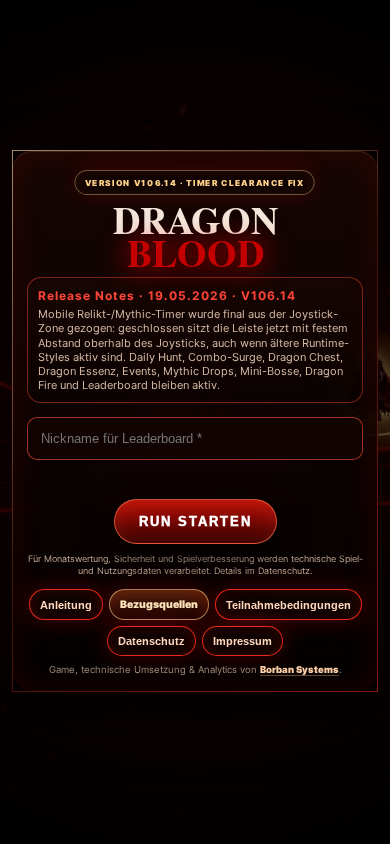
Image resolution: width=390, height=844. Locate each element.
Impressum (242, 641)
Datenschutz (151, 641)
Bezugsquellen (159, 604)
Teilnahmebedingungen (288, 605)
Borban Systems (299, 669)
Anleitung (66, 605)
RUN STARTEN (195, 521)
